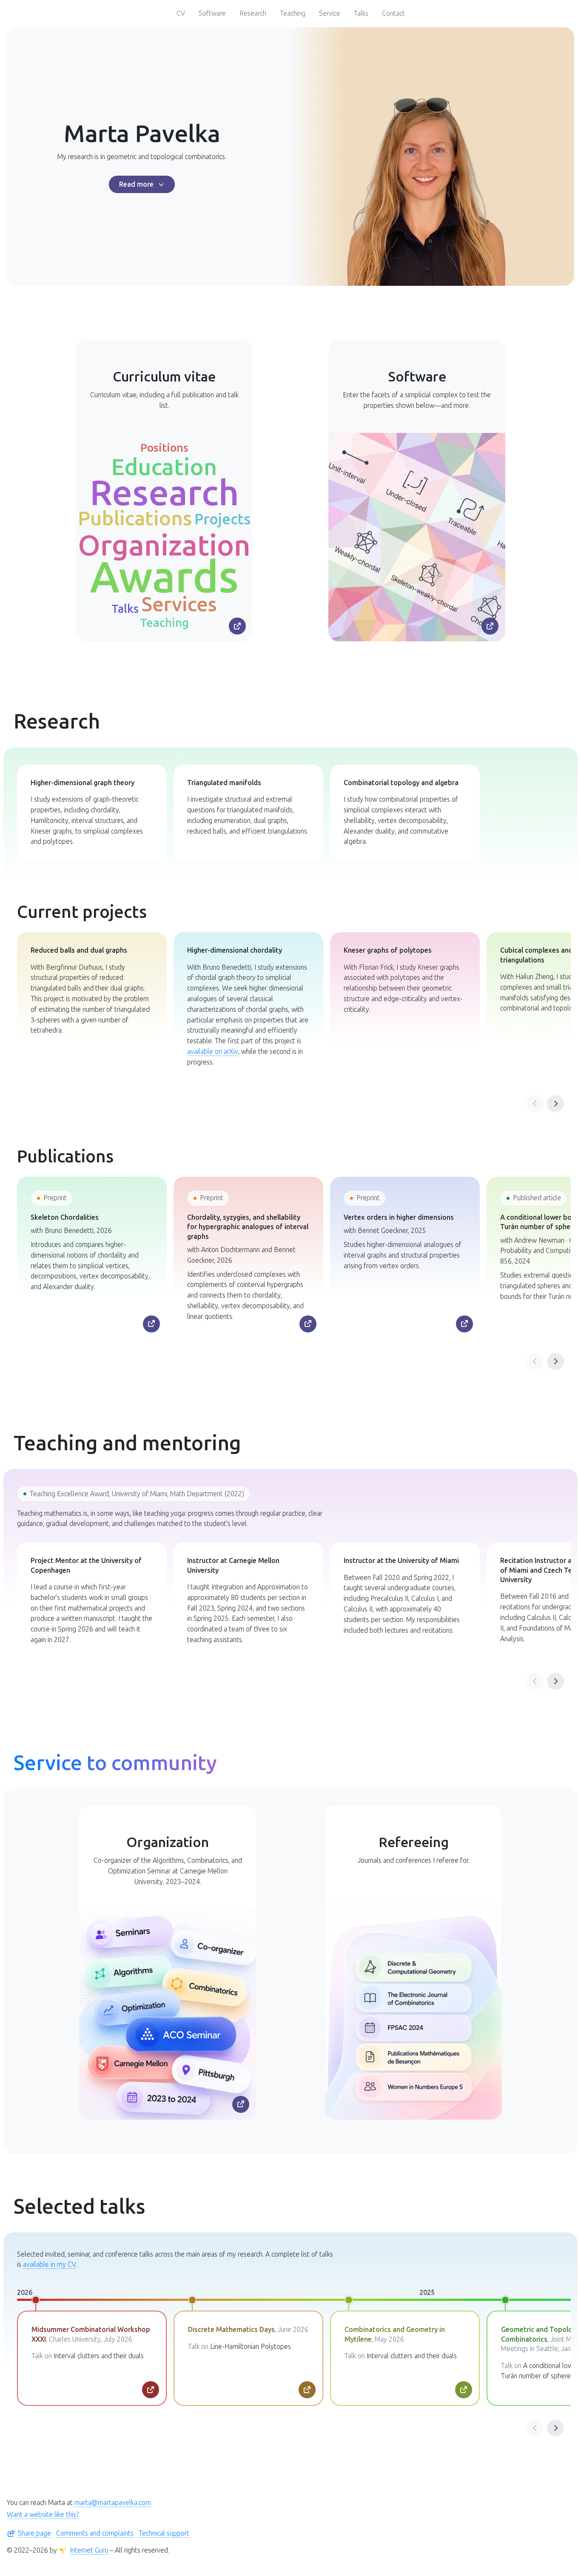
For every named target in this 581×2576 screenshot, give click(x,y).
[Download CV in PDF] (237, 626)
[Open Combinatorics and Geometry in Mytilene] (464, 2390)
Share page (34, 2533)
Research (253, 13)
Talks (361, 13)
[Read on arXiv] (151, 1324)
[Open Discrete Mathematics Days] (307, 2390)
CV (181, 13)
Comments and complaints (95, 2533)
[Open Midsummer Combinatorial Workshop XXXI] (151, 2390)
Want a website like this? (43, 2515)
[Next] (555, 1104)
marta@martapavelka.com (113, 2503)
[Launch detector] (490, 626)
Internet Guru (89, 2550)
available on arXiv (213, 1052)
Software (212, 13)
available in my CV (49, 2264)
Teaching (293, 13)
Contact (393, 13)
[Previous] (535, 1104)
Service (330, 13)
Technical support (164, 2533)
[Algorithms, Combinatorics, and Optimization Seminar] (241, 2104)
